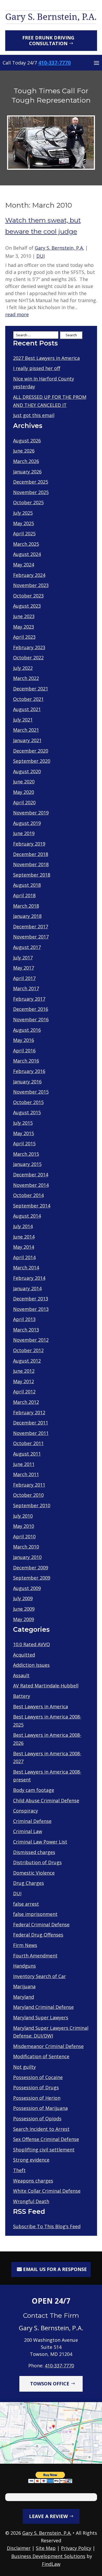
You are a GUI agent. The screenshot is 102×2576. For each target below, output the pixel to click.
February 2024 (29, 575)
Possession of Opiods (37, 2119)
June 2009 (24, 1609)
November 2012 (31, 1340)
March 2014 (26, 1268)
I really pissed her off (37, 368)
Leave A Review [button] (48, 2516)
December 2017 (31, 926)
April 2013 (24, 1319)
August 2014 (27, 1216)
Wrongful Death (31, 2201)
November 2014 (31, 1185)
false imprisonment (35, 1914)
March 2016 (26, 1061)
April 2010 (24, 1536)
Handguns (24, 1966)
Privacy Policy (76, 2548)
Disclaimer (19, 2548)
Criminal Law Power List (40, 1842)
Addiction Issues (31, 1665)
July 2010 (23, 1516)
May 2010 (24, 1526)
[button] (97, 63)
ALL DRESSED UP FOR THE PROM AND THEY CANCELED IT (50, 401)
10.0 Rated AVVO (32, 1644)
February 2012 (29, 1412)
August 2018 (27, 885)
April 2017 (24, 978)
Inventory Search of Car (39, 1976)
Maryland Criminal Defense (43, 2007)
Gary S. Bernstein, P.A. (59, 248)
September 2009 (32, 1578)
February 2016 (29, 1071)
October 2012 (28, 1350)
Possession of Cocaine (38, 2077)
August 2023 (27, 606)
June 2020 (24, 782)
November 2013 (31, 1309)
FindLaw (51, 2564)
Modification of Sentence (41, 2056)
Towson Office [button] (50, 2384)
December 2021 (31, 689)
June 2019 (24, 833)
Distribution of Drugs (37, 1862)
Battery (22, 1696)
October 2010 (28, 1495)
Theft (19, 2170)
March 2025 (26, 544)
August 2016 (27, 1030)
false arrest (26, 1904)
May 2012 (24, 1381)
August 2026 (27, 441)
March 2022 (26, 678)
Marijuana (24, 1986)
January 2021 (27, 740)
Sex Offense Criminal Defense (46, 2139)
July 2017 (23, 958)
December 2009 (31, 1568)
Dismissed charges (34, 1852)
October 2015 (28, 1102)
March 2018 (26, 906)
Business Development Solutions (48, 2556)
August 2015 (27, 1112)
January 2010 (27, 1557)
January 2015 (27, 1164)
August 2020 (27, 771)
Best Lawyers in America (41, 1706)
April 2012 (24, 1392)
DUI (41, 256)
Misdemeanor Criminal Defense (48, 2046)
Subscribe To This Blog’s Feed (47, 2226)
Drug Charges (29, 1883)
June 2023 (24, 616)
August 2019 (27, 823)
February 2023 (29, 647)
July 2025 (23, 513)
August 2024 (27, 554)
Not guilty (24, 2067)
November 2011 (31, 1433)
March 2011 (26, 1474)
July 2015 (23, 1123)
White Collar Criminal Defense (47, 2191)
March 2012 (26, 1402)
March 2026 (26, 461)
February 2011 (29, 1485)
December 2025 (31, 482)
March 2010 (26, 1547)
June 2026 (24, 451)
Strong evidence (31, 2160)
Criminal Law (28, 1831)
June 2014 (24, 1237)
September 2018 (32, 875)
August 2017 (27, 947)
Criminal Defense (32, 1821)
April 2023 (24, 637)
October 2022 (28, 658)
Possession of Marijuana (40, 2108)
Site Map (46, 2548)
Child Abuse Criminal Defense (46, 1800)
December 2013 (31, 1299)
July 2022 (23, 668)
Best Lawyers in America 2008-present (47, 1776)
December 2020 (31, 751)
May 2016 (24, 1040)
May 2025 (24, 523)
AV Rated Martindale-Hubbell (46, 1686)
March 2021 (26, 730)
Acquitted (24, 1655)
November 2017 (31, 937)
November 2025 (31, 492)
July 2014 (23, 1226)
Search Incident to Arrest (41, 2129)
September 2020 (32, 761)
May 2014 (24, 1247)
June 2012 (24, 1371)
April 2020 (24, 802)
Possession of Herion (37, 2098)
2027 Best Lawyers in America (46, 358)
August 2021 (27, 709)
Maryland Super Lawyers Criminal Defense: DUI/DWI (51, 2032)
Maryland (24, 1997)
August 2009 (27, 1588)
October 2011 (28, 1443)
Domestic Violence (34, 1873)
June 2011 (24, 1464)
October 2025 (28, 502)
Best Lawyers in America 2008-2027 (47, 1758)
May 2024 (24, 565)
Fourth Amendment (35, 1956)
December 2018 (31, 854)
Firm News (25, 1945)
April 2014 (24, 1257)
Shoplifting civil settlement (44, 2150)
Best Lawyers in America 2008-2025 (47, 1721)
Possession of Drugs (36, 2087)
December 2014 (31, 1175)
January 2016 (27, 1082)
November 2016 (31, 1019)
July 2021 (23, 720)
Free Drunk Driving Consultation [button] (48, 40)
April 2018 (24, 895)
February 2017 (29, 999)
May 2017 (24, 968)
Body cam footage (34, 1790)
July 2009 (23, 1598)
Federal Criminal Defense (41, 1924)
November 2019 (31, 813)
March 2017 (26, 988)
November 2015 (31, 1092)
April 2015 (24, 1143)
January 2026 (27, 472)
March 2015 (26, 1154)
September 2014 (32, 1206)
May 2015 (24, 1133)
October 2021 (28, 699)
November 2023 (31, 585)
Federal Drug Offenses (38, 1935)
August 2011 (27, 1454)
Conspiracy (25, 1811)
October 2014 (28, 1195)
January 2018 (27, 916)
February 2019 (29, 844)
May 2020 (24, 792)
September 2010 (32, 1505)
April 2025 (24, 533)
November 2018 (31, 864)
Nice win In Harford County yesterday (44, 383)
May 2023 (24, 627)
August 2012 (27, 1361)
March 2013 (26, 1330)
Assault (21, 1675)
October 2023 (28, 596)
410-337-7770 (54, 63)
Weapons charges (33, 2181)
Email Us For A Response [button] (55, 2269)
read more (17, 315)
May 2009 (24, 1619)
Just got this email (34, 415)
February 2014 (29, 1278)
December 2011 (31, 1423)
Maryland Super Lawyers (41, 2017)
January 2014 (27, 1288)
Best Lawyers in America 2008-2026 (47, 1739)
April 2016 (24, 1051)
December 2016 (31, 1009)
